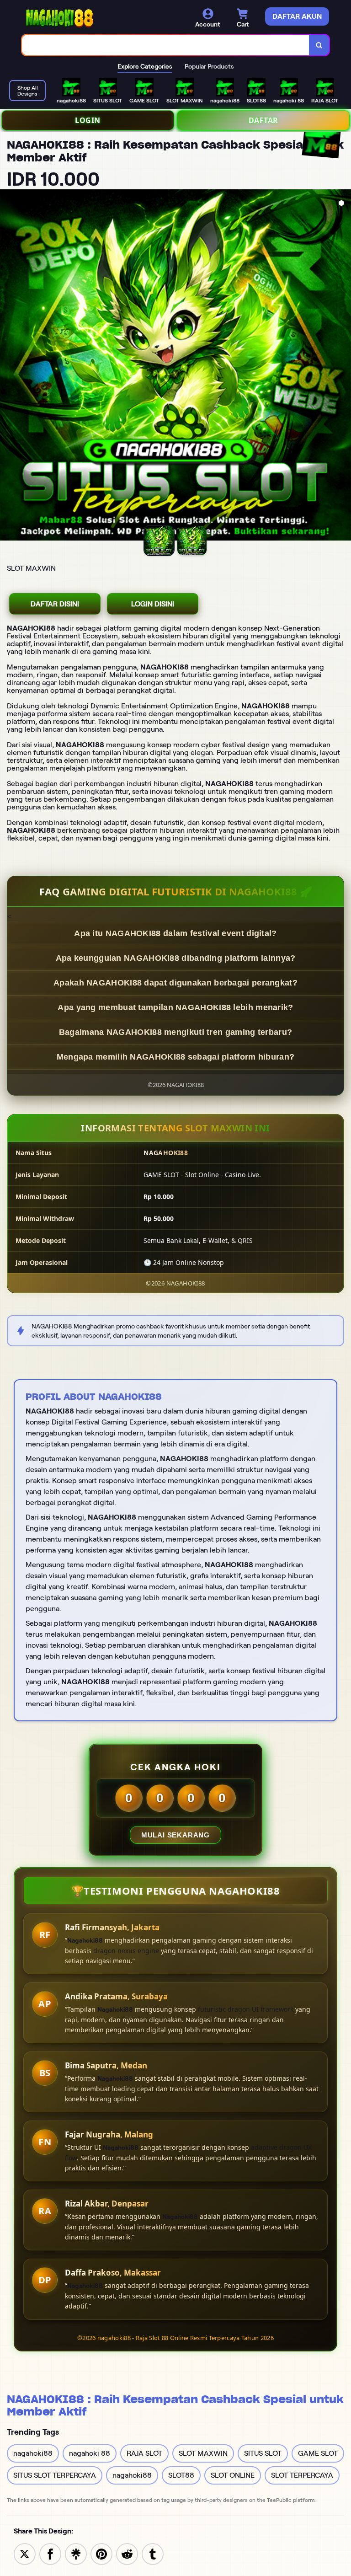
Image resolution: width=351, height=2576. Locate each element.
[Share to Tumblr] (153, 2553)
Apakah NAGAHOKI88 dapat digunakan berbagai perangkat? (175, 983)
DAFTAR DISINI (55, 604)
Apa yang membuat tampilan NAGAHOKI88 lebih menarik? (175, 1007)
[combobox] (166, 45)
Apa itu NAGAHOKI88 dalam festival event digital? (175, 933)
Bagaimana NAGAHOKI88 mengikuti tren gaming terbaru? (175, 1032)
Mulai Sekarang (175, 1835)
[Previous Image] (7, 366)
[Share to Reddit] (127, 2553)
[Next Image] (344, 366)
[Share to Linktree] (76, 2553)
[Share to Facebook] (50, 2553)
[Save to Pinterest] (101, 2553)
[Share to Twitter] (25, 2553)
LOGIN (88, 120)
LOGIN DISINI (153, 604)
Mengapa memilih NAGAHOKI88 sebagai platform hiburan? (176, 1057)
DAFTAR (263, 120)
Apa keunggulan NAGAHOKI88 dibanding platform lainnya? (176, 958)
